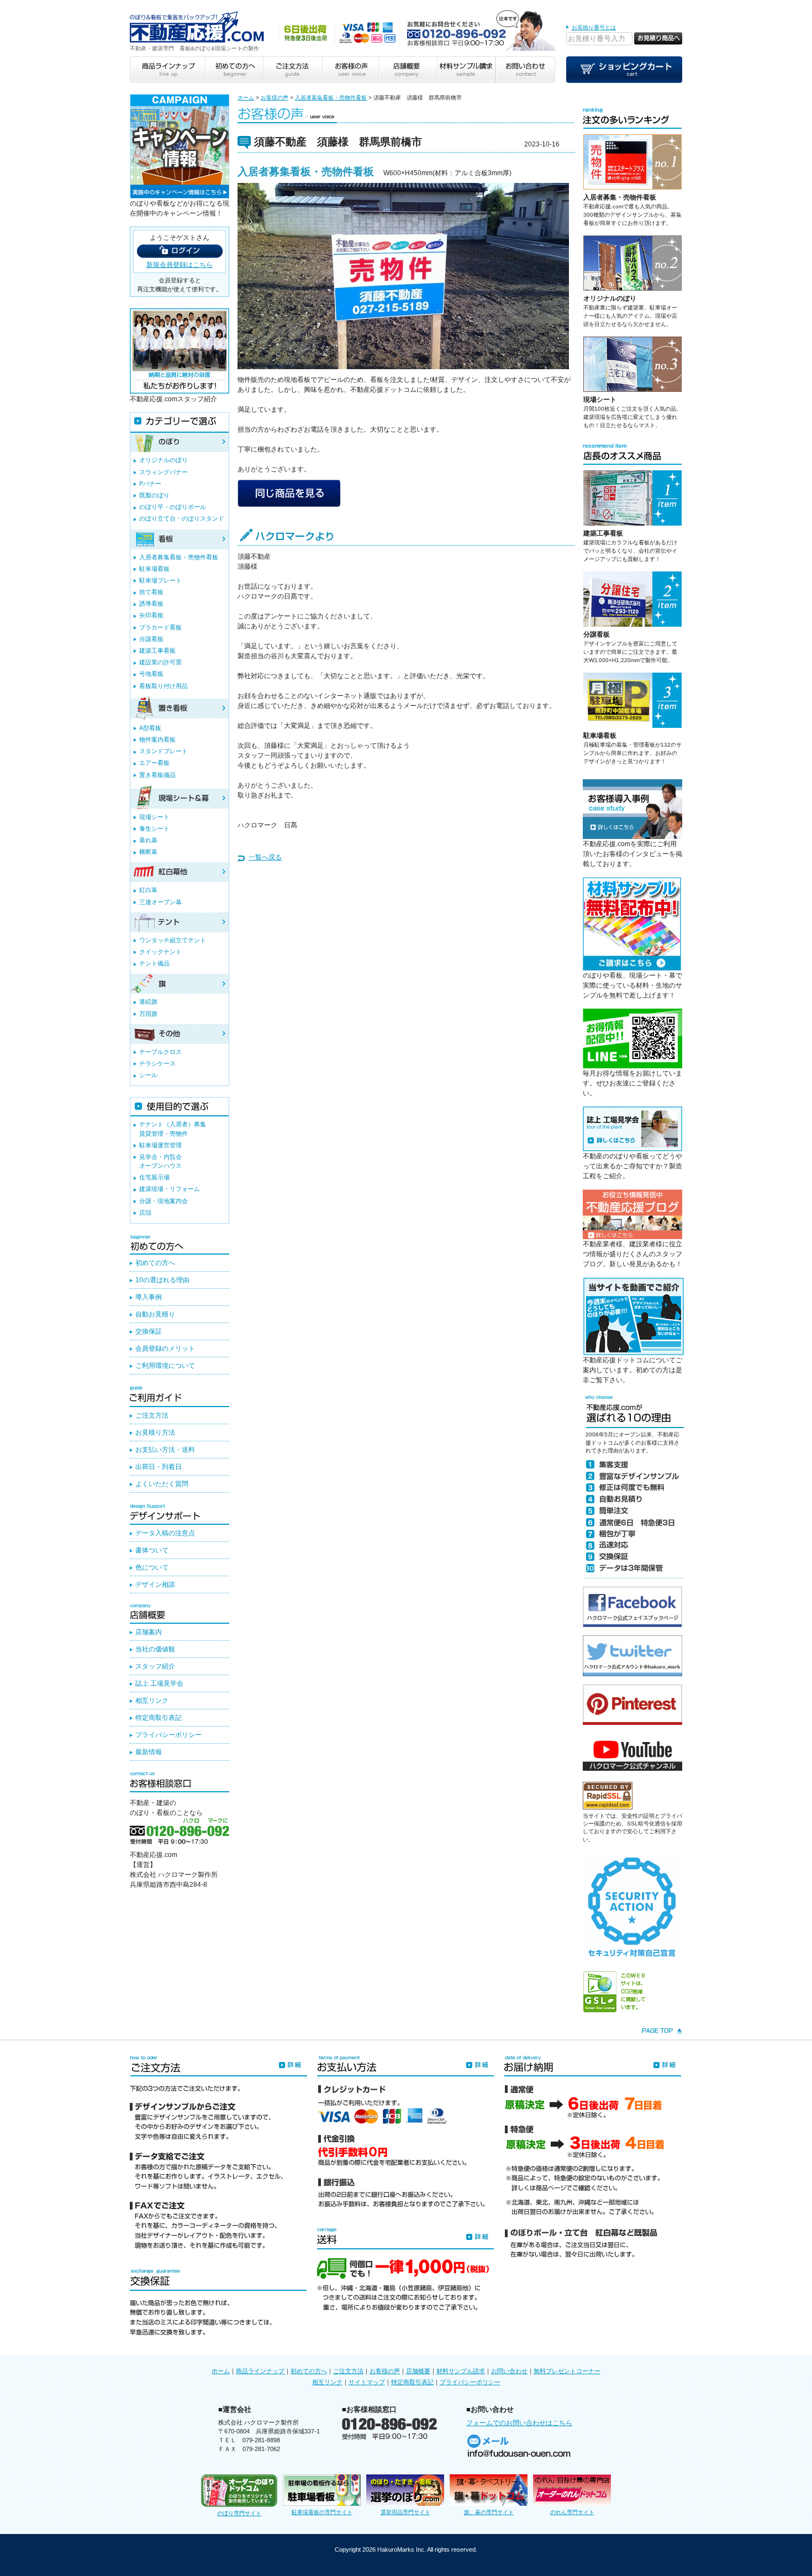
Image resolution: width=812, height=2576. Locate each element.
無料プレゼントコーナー (567, 2371)
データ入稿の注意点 (165, 1533)
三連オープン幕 (160, 902)
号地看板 (151, 674)
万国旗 (148, 1014)
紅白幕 (148, 890)
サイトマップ (367, 2382)
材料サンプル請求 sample (466, 70)
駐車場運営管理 (160, 1145)
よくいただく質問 (162, 1484)
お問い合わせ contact (525, 70)
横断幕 (148, 852)
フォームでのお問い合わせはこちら (519, 2423)
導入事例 (149, 1297)
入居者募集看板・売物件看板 (331, 98)
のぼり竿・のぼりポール (173, 507)
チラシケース (157, 1063)
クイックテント (160, 952)
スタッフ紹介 (155, 1666)
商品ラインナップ (260, 2371)
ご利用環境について (165, 1366)
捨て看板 (151, 592)
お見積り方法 (155, 1433)
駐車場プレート (160, 580)
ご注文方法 (152, 1415)
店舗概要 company (408, 70)
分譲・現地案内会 (164, 1201)
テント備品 (154, 963)
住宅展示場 (154, 1177)
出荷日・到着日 (159, 1467)
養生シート (154, 828)
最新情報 (149, 1752)
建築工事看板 (603, 533)
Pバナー (150, 484)
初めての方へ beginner (234, 70)
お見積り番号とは (594, 27)
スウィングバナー (164, 472)
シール (148, 1075)
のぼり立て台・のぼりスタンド (182, 518)
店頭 (145, 1213)
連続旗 (148, 1001)
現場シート (600, 400)
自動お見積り (155, 1314)
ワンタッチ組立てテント (173, 940)
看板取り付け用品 (164, 686)
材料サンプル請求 (461, 2371)
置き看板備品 (157, 775)
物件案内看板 (157, 739)
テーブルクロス (160, 1052)
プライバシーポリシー (168, 1735)
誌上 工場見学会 (159, 1683)
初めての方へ (155, 1263)
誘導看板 (151, 604)
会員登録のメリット (165, 1349)
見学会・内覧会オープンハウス (160, 1161)
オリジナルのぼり (610, 298)
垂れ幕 (148, 840)
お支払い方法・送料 (165, 1450)
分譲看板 (597, 634)
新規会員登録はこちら (180, 265)
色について (152, 1567)
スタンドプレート (164, 751)
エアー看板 (154, 763)
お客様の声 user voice (350, 70)
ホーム (246, 98)
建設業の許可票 (160, 662)
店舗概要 (418, 2371)
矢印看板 (151, 615)
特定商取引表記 (159, 1718)
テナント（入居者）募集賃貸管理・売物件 (173, 1129)
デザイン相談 (155, 1585)
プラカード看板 (160, 627)
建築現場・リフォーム (170, 1189)
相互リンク (152, 1701)
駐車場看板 (600, 736)
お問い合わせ (509, 2371)
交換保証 (149, 1331)
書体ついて (152, 1550)
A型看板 (150, 728)
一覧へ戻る (265, 857)
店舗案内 (149, 1632)
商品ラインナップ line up (167, 70)
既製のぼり (154, 495)
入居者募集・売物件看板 (620, 197)
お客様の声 (275, 98)
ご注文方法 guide (292, 70)
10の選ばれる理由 (162, 1280)
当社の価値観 (155, 1649)
